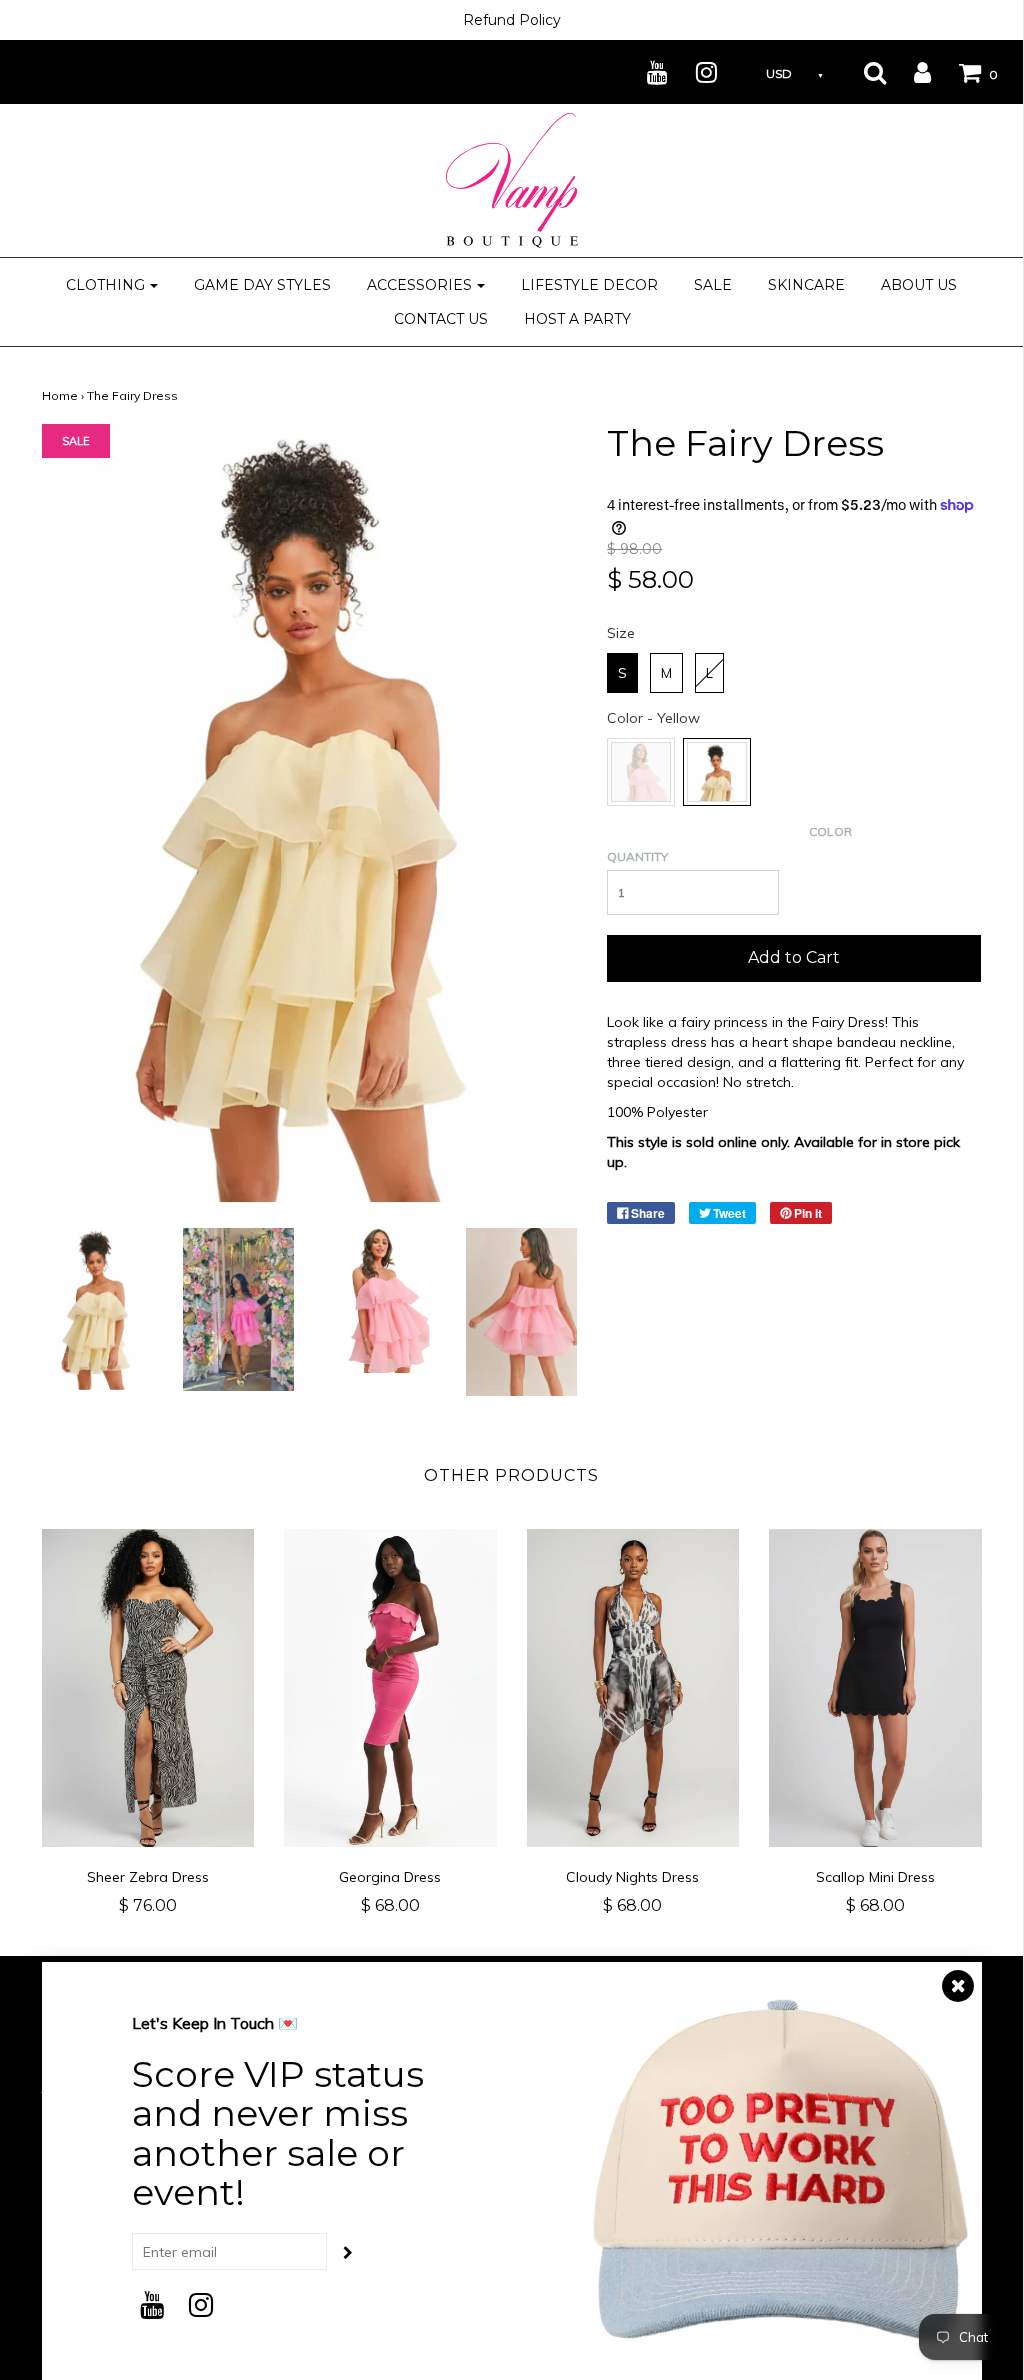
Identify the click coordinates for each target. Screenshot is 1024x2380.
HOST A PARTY (577, 319)
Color (830, 831)
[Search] (862, 72)
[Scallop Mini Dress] (875, 1688)
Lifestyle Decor (589, 285)
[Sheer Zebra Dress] (148, 1688)
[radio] (622, 673)
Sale (713, 285)
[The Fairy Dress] (97, 1308)
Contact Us (441, 319)
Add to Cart (794, 957)
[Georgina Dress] (390, 1688)
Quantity (637, 856)
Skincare (806, 285)
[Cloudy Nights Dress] (633, 1688)
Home (60, 395)
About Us (919, 285)
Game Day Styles (262, 285)
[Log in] (910, 72)
